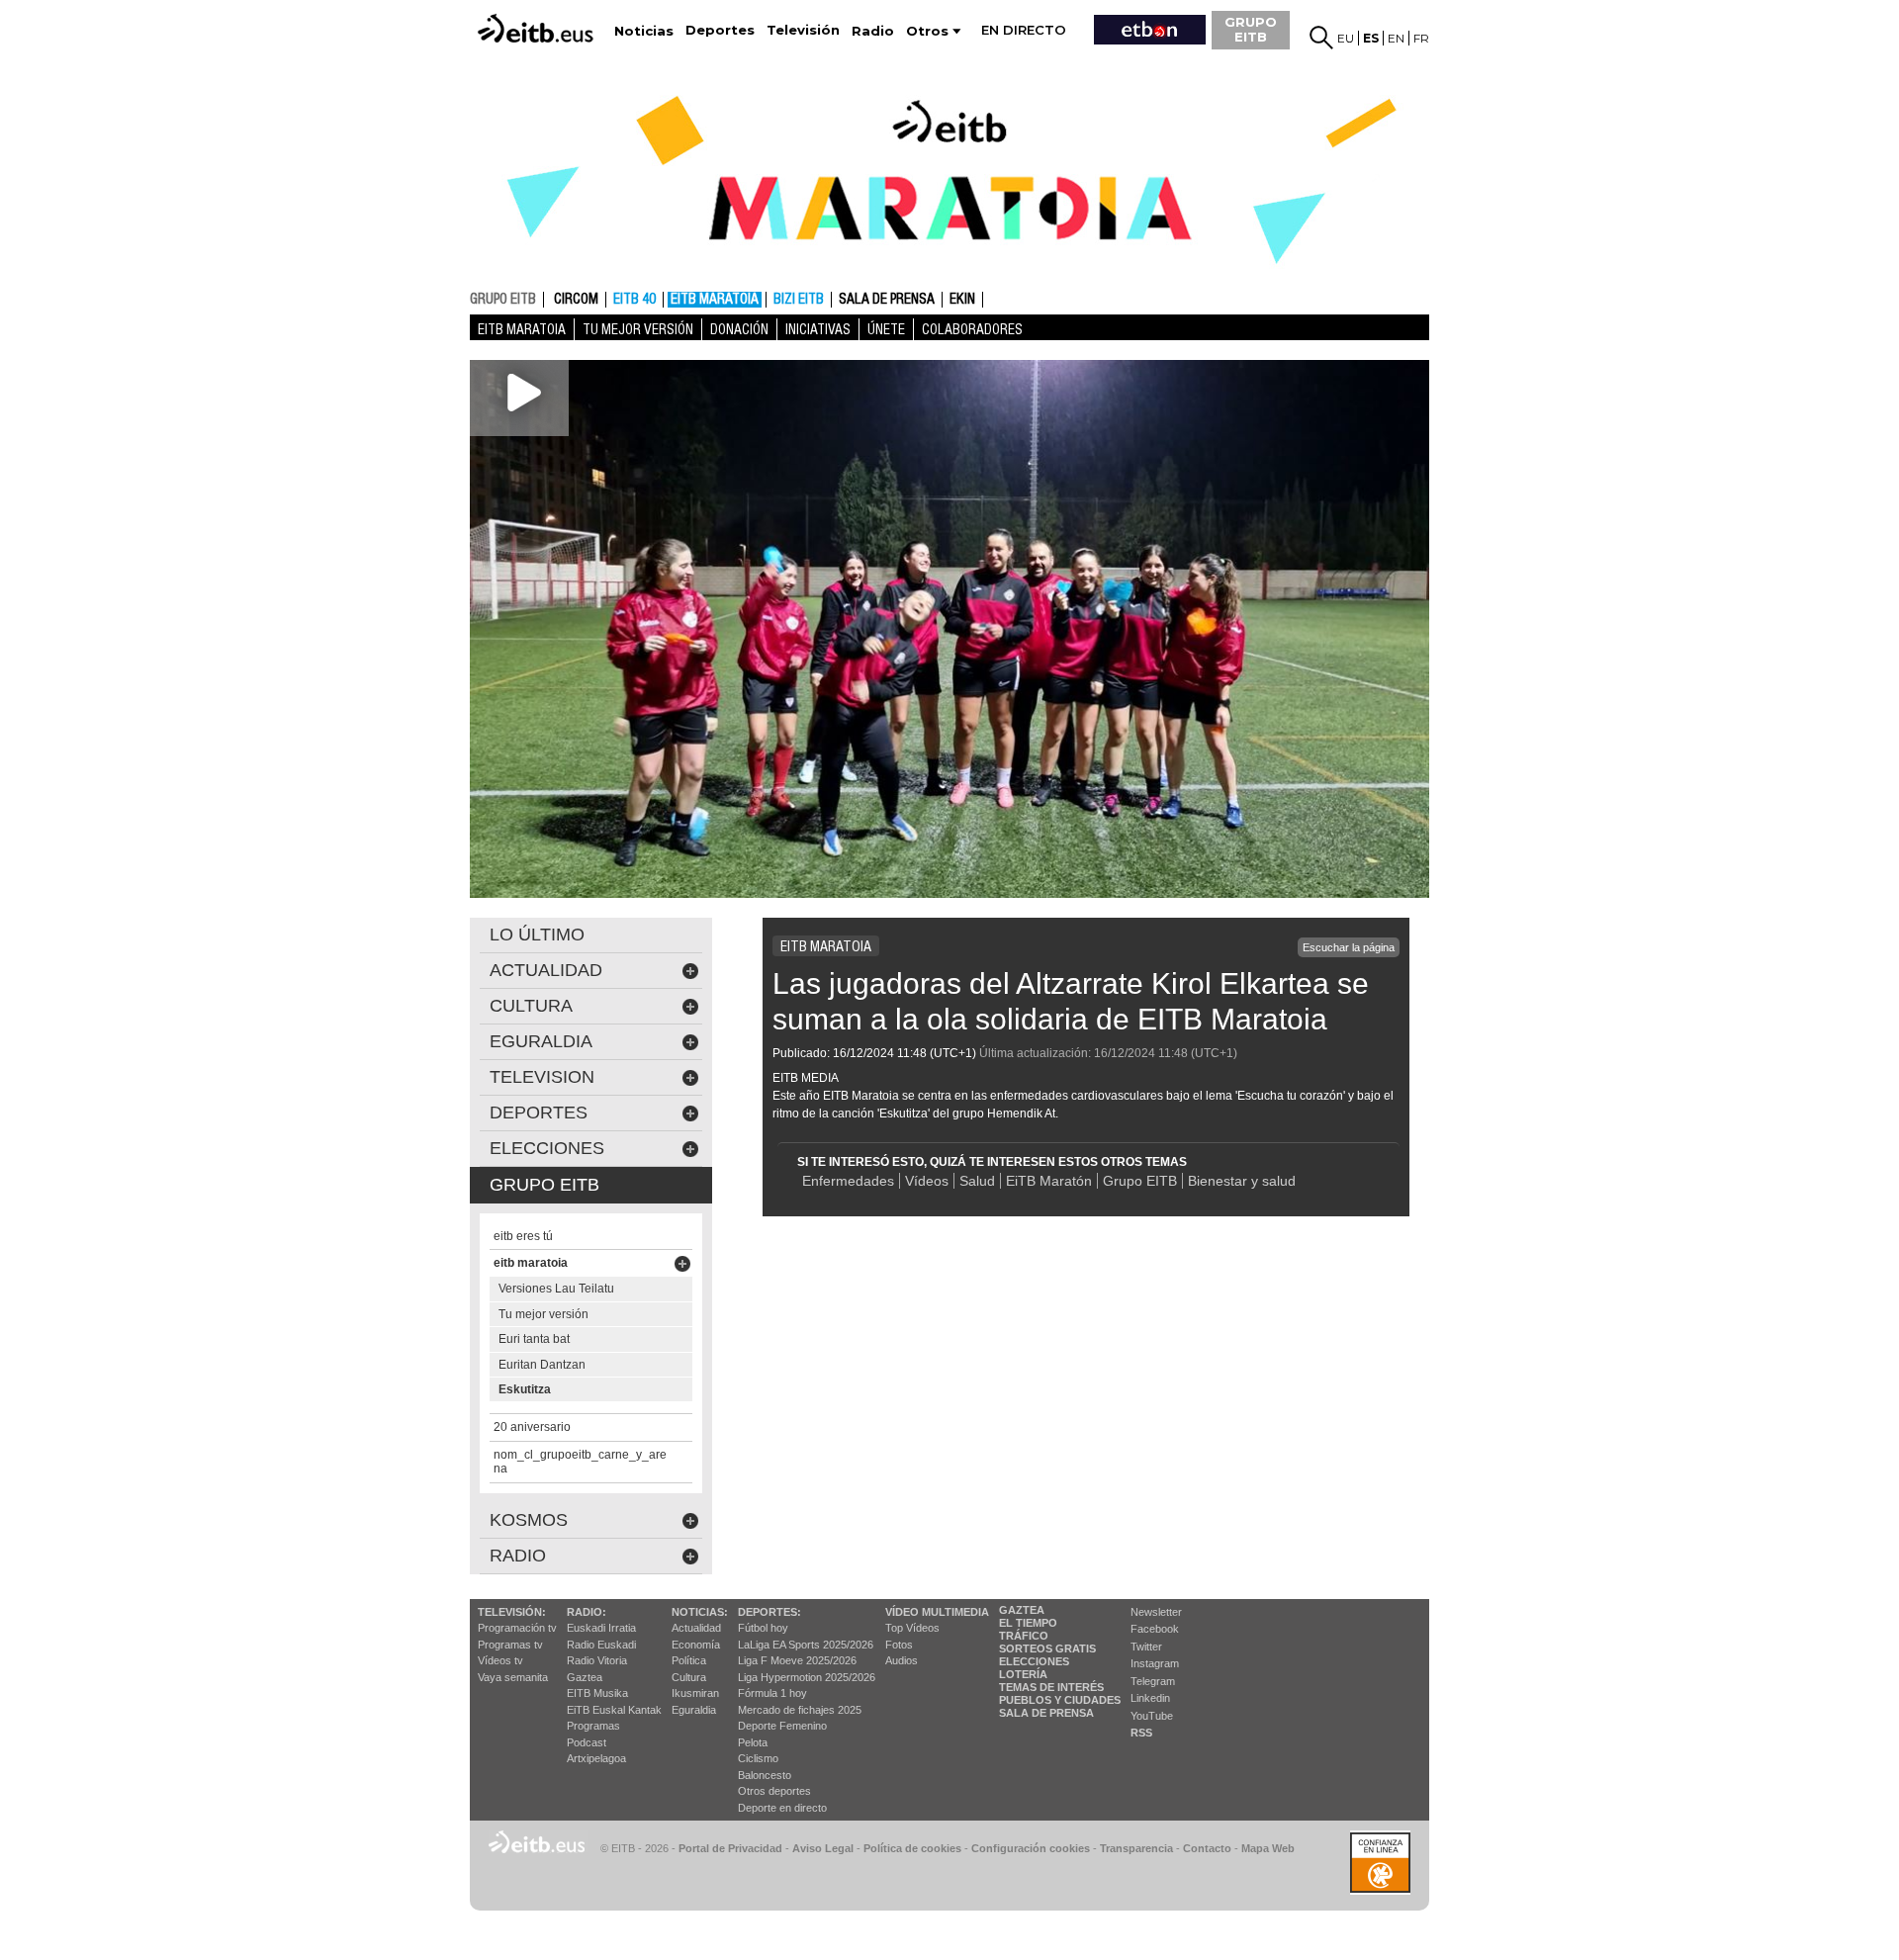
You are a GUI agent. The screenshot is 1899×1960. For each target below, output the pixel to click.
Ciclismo (758, 1758)
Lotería (1023, 1674)
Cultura (689, 1677)
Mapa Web (1268, 1848)
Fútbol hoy (763, 1628)
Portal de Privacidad (730, 1848)
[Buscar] (1321, 38)
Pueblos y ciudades (1060, 1700)
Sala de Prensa (1046, 1713)
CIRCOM (576, 300)
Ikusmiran (695, 1693)
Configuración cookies (1031, 1848)
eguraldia (541, 1041)
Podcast (587, 1742)
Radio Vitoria (597, 1660)
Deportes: (769, 1612)
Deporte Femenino (782, 1726)
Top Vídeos (912, 1628)
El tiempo (1028, 1623)
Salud (977, 1181)
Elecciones (1034, 1661)
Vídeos (927, 1181)
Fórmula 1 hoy (772, 1693)
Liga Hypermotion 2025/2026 (807, 1677)
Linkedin (1150, 1698)
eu (1346, 38)
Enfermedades (848, 1181)
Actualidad (696, 1628)
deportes (539, 1113)
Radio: (587, 1612)
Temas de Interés (1051, 1687)
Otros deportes (774, 1791)
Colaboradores (972, 329)
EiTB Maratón (1049, 1181)
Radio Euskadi (601, 1645)
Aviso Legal (823, 1848)
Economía (696, 1645)
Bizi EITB (799, 300)
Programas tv (510, 1645)
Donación (739, 329)
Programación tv (517, 1628)
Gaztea (585, 1677)
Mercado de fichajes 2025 (800, 1710)
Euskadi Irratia (601, 1628)
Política (689, 1660)
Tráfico (1024, 1636)
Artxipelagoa (596, 1758)
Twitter (1146, 1647)
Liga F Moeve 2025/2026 (797, 1660)
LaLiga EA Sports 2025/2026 (806, 1645)
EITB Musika (597, 1693)
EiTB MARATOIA (715, 300)
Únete (886, 329)
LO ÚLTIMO (537, 935)
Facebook (1155, 1629)
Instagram (1155, 1663)
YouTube (1152, 1716)
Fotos (899, 1645)
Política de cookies (912, 1848)
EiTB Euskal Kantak (614, 1710)
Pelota (753, 1742)
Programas (593, 1726)
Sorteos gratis (1047, 1648)
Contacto (1207, 1848)
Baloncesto (765, 1775)
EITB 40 (634, 300)
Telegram (1153, 1681)
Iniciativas (818, 329)
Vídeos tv (500, 1660)
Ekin (962, 300)
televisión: (512, 1612)
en (1396, 38)
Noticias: (700, 1612)
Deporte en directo (782, 1808)
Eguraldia (694, 1710)
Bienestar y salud (1242, 1181)
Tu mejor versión (638, 329)
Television (542, 1077)
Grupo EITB (1140, 1181)
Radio (518, 1556)
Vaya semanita (513, 1677)
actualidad (546, 970)
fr (1421, 38)
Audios (902, 1660)
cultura (531, 1006)
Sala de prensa (887, 300)
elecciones (547, 1148)
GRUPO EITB (1251, 29)
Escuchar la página (1349, 947)
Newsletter (1156, 1612)
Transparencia (1136, 1848)
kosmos (529, 1520)
